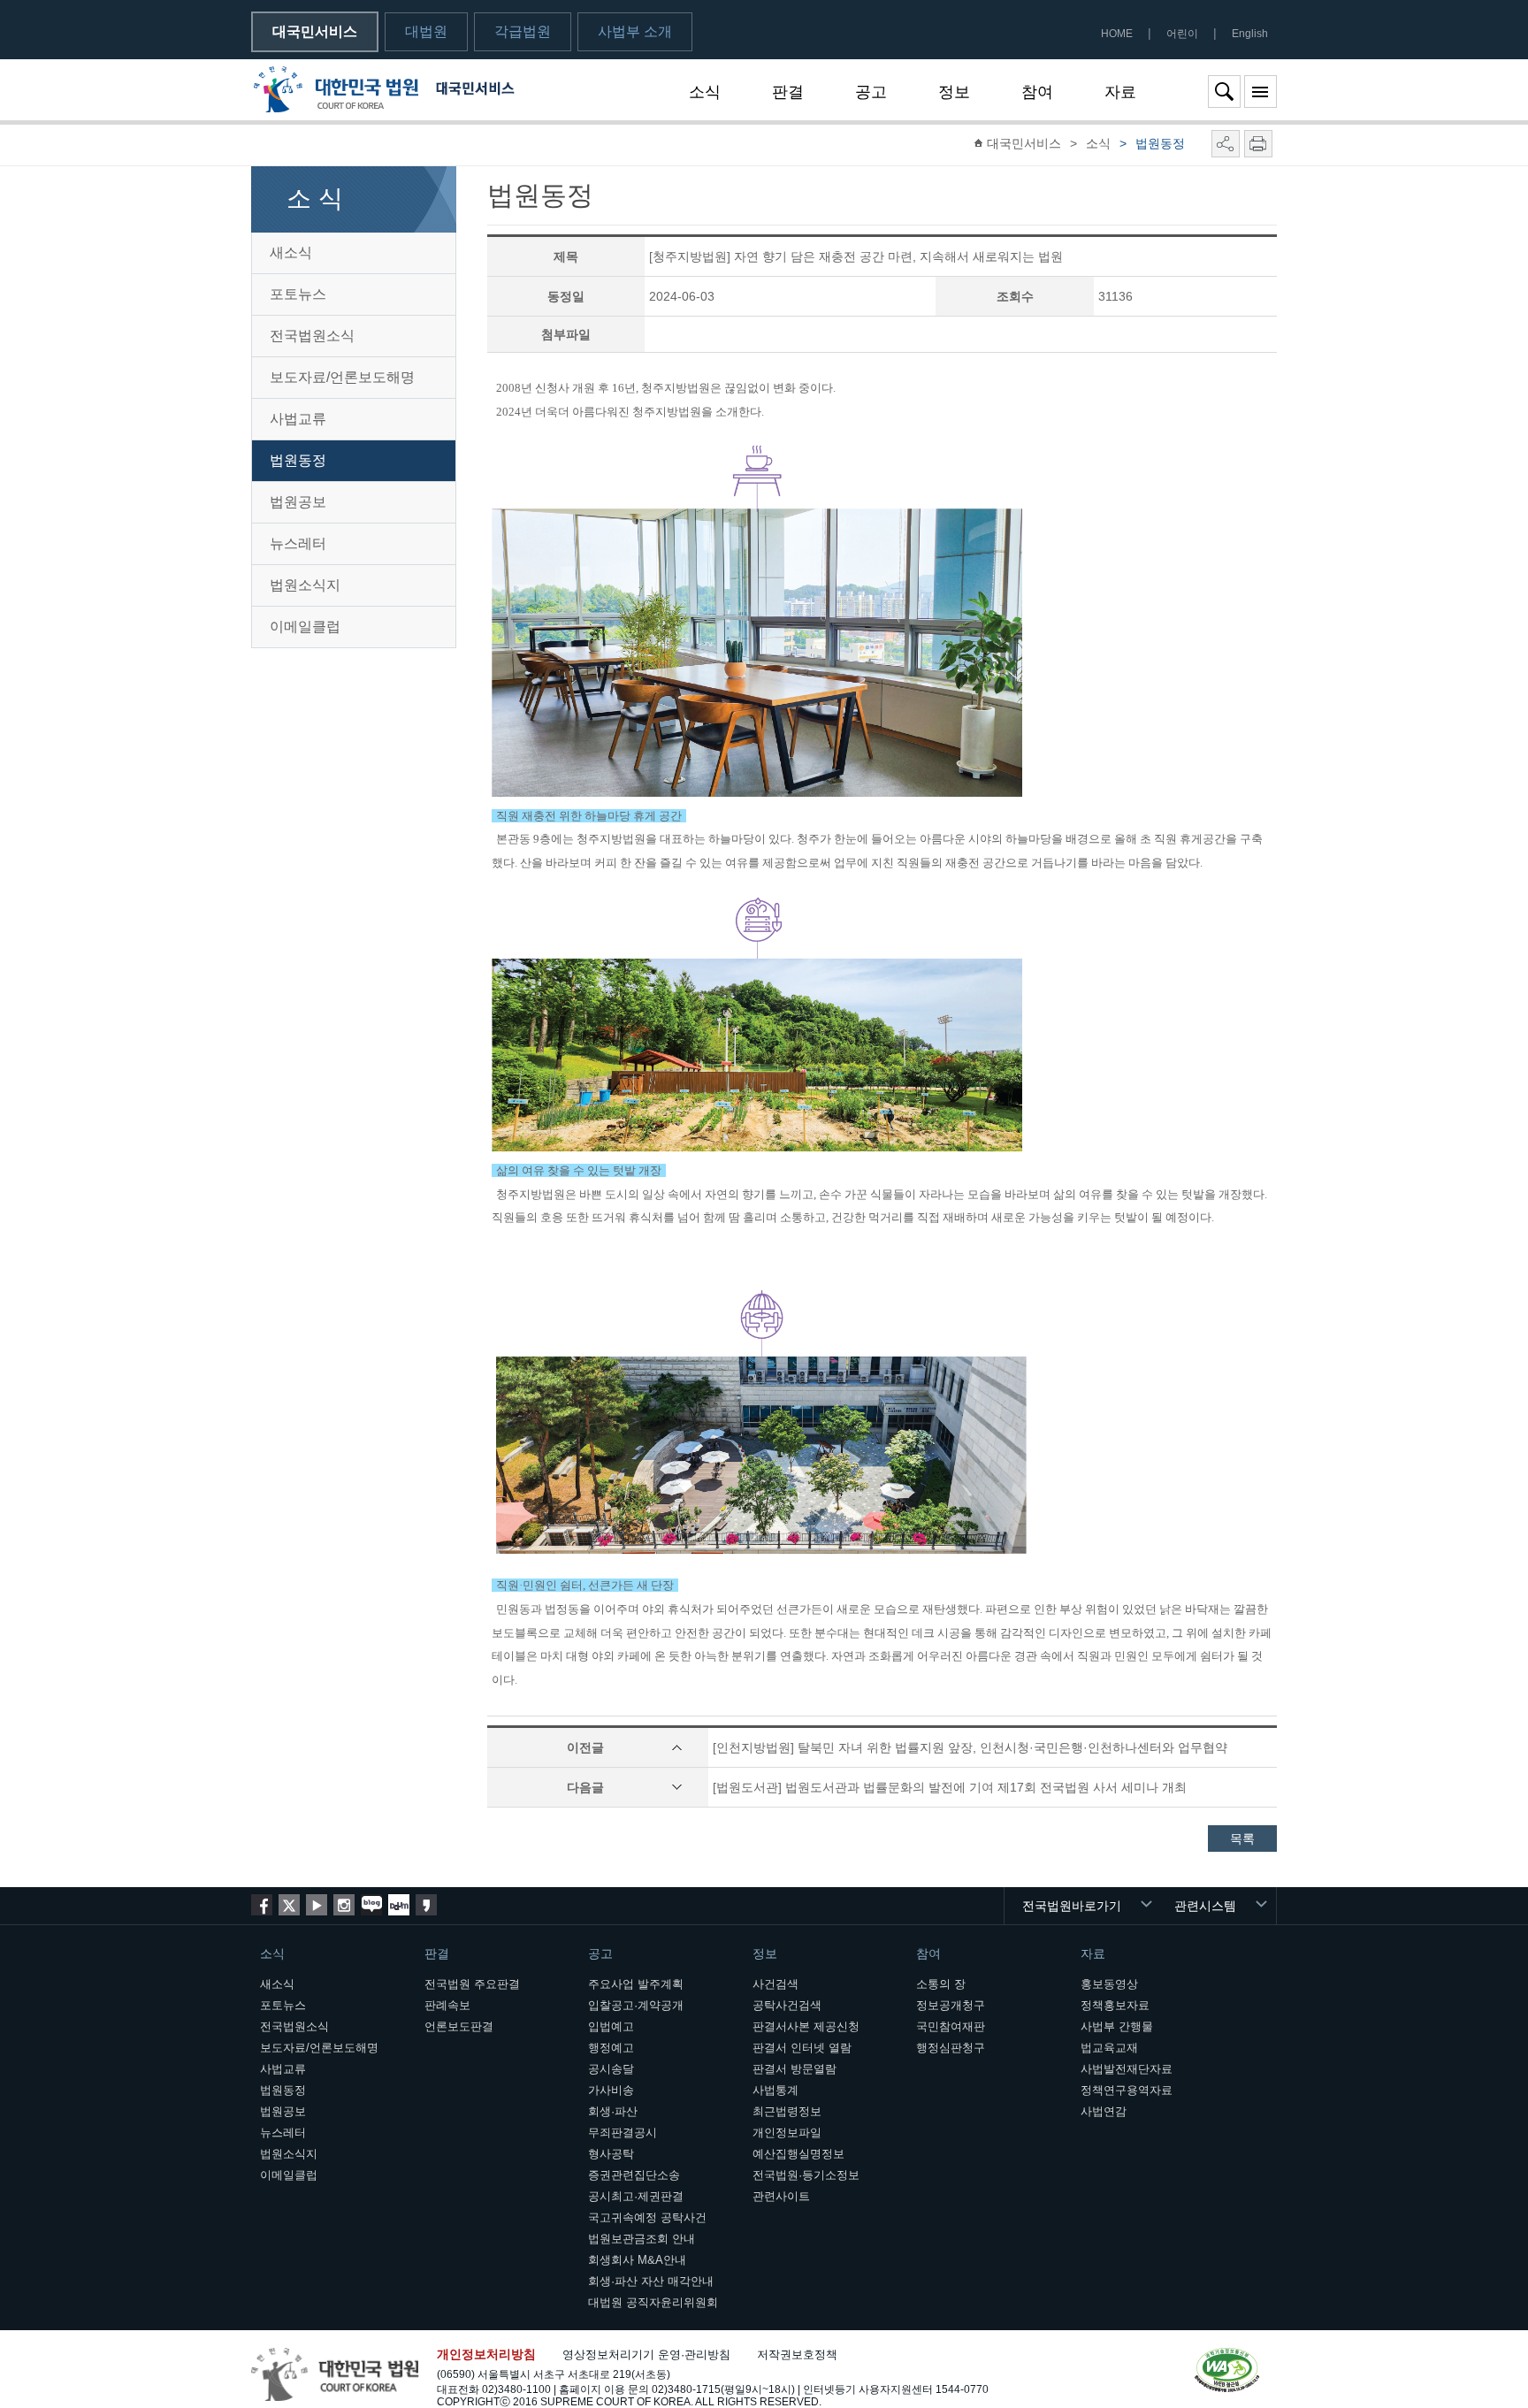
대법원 (426, 31)
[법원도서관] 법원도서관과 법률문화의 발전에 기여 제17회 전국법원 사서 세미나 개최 (950, 1787)
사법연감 (1104, 2111)
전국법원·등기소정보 (806, 2175)
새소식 (291, 252)
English (1250, 34)
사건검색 (775, 1984)
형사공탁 (611, 2154)
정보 (954, 92)
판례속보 (447, 2005)
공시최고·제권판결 (636, 2196)
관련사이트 (781, 2196)
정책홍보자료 (1115, 2005)
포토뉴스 (298, 294)
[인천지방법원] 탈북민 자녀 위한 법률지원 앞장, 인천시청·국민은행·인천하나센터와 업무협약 (970, 1747)
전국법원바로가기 (1072, 1906)
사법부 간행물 (1117, 2026)
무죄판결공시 (623, 2133)
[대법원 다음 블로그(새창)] (399, 1905)
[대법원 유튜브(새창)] (317, 1905)
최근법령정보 (787, 2111)
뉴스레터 (298, 543)
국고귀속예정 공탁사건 (647, 2217)
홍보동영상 (1109, 1984)
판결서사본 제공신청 (806, 2026)
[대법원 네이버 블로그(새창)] (371, 1905)
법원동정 (298, 460)
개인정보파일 (787, 2133)
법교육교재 (1109, 2048)
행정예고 (611, 2048)
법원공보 (298, 502)
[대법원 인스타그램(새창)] (344, 1905)
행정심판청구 (951, 2048)
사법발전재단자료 (1127, 2069)
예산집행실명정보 (798, 2154)
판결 (788, 92)
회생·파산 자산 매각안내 (651, 2281)
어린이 (1182, 34)
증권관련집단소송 (634, 2175)
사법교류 (298, 419)
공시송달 (611, 2069)
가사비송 (611, 2090)
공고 (871, 92)
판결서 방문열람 (795, 2069)
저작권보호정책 (797, 2354)
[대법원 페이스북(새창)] (262, 1905)
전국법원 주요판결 (472, 1984)
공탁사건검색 (787, 2005)
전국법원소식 (312, 336)
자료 (1120, 92)
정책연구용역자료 (1127, 2090)
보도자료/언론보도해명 (342, 377)
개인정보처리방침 (486, 2354)
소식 (705, 92)
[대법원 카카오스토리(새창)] (426, 1905)
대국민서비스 (315, 31)
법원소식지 (305, 585)
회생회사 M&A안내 (637, 2260)
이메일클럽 (305, 627)
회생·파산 (613, 2111)
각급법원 (523, 31)
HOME (1117, 34)
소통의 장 (941, 1984)
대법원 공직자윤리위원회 (653, 2302)
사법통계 (775, 2090)
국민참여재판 (951, 2026)
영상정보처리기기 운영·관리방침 (646, 2354)
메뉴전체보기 (1261, 92)
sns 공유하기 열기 (1226, 144)
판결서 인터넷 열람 (802, 2048)
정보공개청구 (951, 2005)
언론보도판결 (459, 2026)
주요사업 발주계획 (636, 1984)
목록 (1242, 1838)
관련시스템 (1205, 1906)
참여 (1037, 92)
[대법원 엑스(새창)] (289, 1905)
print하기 (1258, 144)
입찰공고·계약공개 (636, 2005)
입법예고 (611, 2026)
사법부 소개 (635, 31)
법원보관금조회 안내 (642, 2239)
